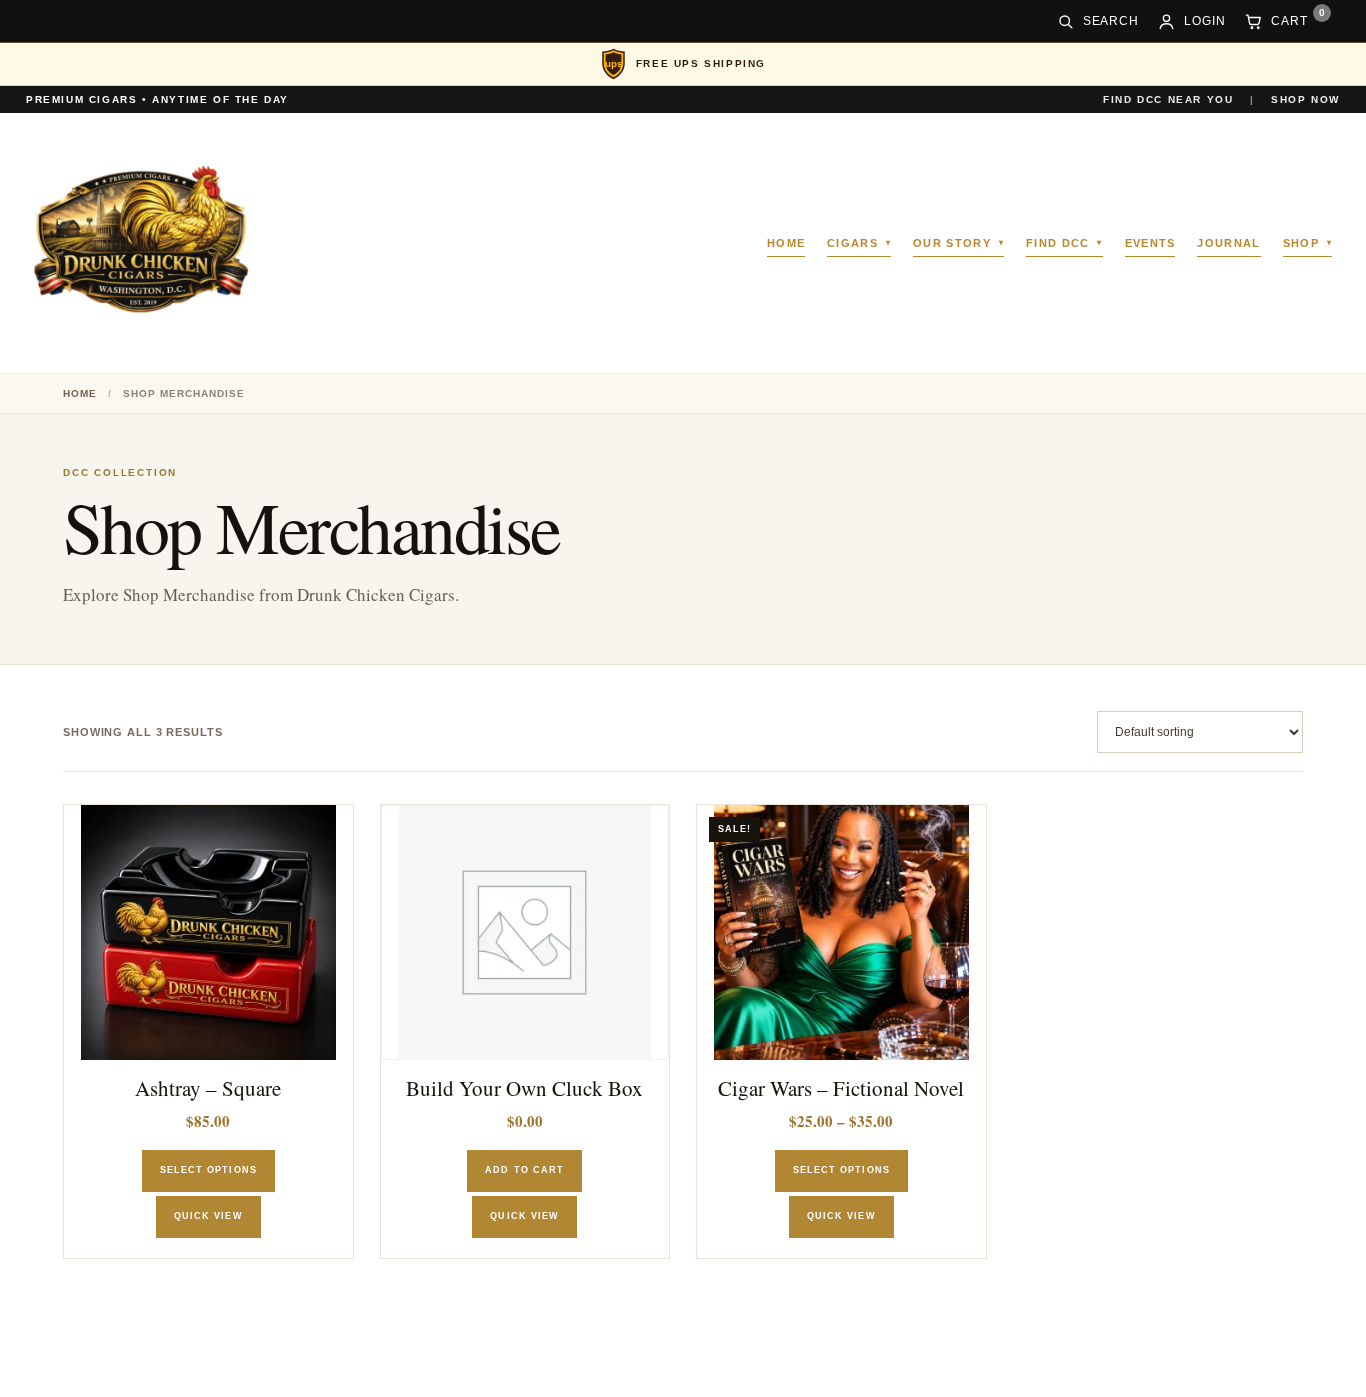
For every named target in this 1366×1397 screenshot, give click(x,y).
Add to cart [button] (524, 1170)
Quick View (208, 1216)
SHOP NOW (1305, 99)
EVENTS (1150, 243)
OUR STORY (952, 243)
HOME (786, 243)
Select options (208, 1170)
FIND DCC (1058, 243)
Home (80, 393)
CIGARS (852, 243)
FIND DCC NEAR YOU (1168, 99)
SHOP (1301, 243)
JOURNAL (1228, 243)
